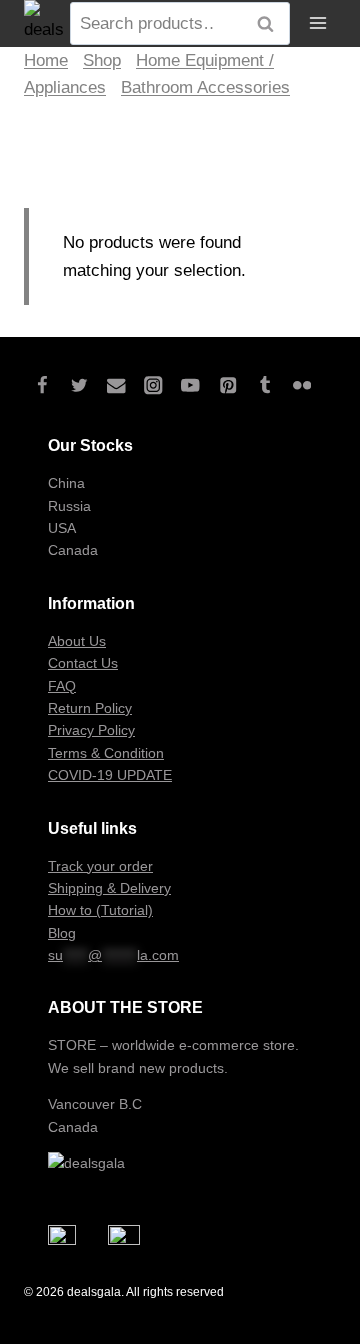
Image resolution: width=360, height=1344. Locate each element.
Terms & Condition (106, 753)
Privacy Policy (91, 730)
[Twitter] (79, 385)
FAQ (62, 686)
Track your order (100, 866)
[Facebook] (42, 385)
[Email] (116, 385)
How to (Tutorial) (100, 910)
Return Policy (90, 708)
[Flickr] (301, 385)
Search (271, 24)
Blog (62, 933)
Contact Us (83, 663)
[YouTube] (190, 385)
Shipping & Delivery (109, 888)
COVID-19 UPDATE (110, 775)
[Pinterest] (227, 385)
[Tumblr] (264, 385)
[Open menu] (317, 23)
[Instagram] (153, 385)
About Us (77, 641)
